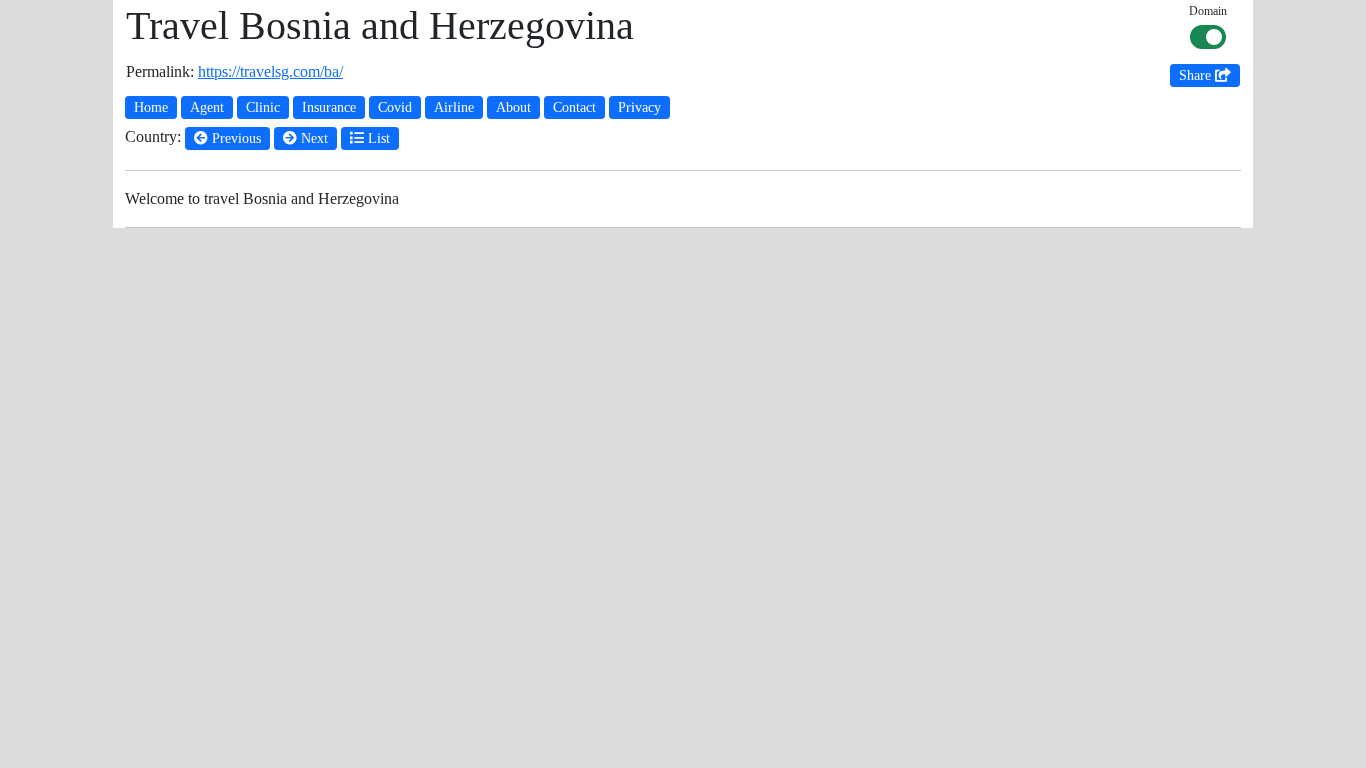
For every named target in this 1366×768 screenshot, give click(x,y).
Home (151, 107)
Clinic (263, 107)
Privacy (639, 107)
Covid (395, 107)
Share (1197, 75)
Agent (207, 107)
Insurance (329, 107)
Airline (454, 107)
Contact (574, 107)
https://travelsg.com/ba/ (270, 71)
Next (312, 138)
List (377, 138)
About (513, 107)
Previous (234, 138)
